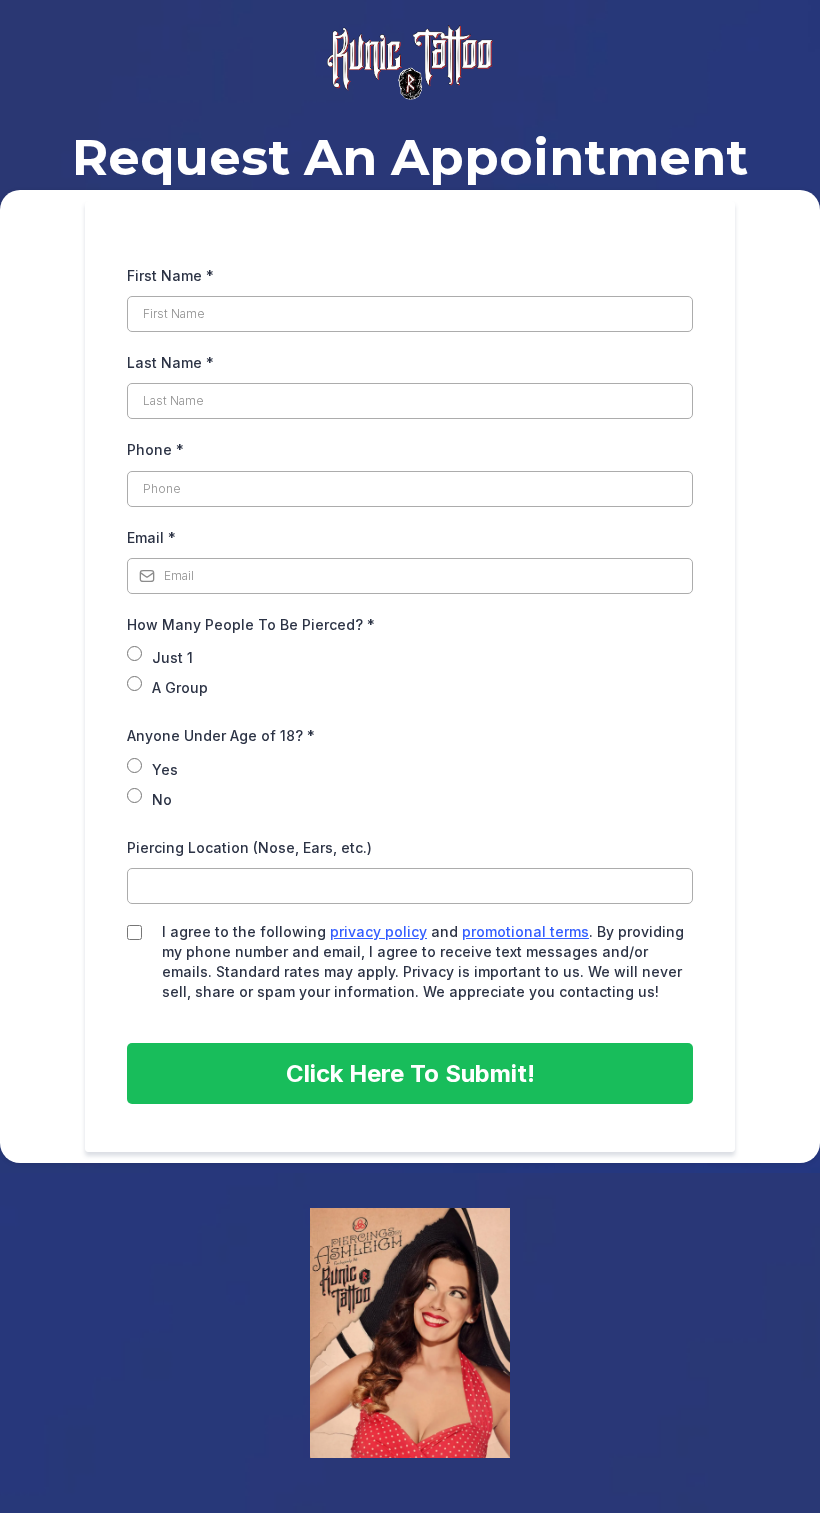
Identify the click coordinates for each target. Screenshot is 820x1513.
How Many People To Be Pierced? (251, 624)
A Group (180, 687)
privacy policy (378, 931)
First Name (170, 275)
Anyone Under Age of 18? (221, 735)
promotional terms (525, 931)
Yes (165, 769)
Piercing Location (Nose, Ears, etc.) (249, 847)
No (162, 799)
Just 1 (172, 657)
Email (151, 537)
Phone (155, 449)
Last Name (170, 362)
